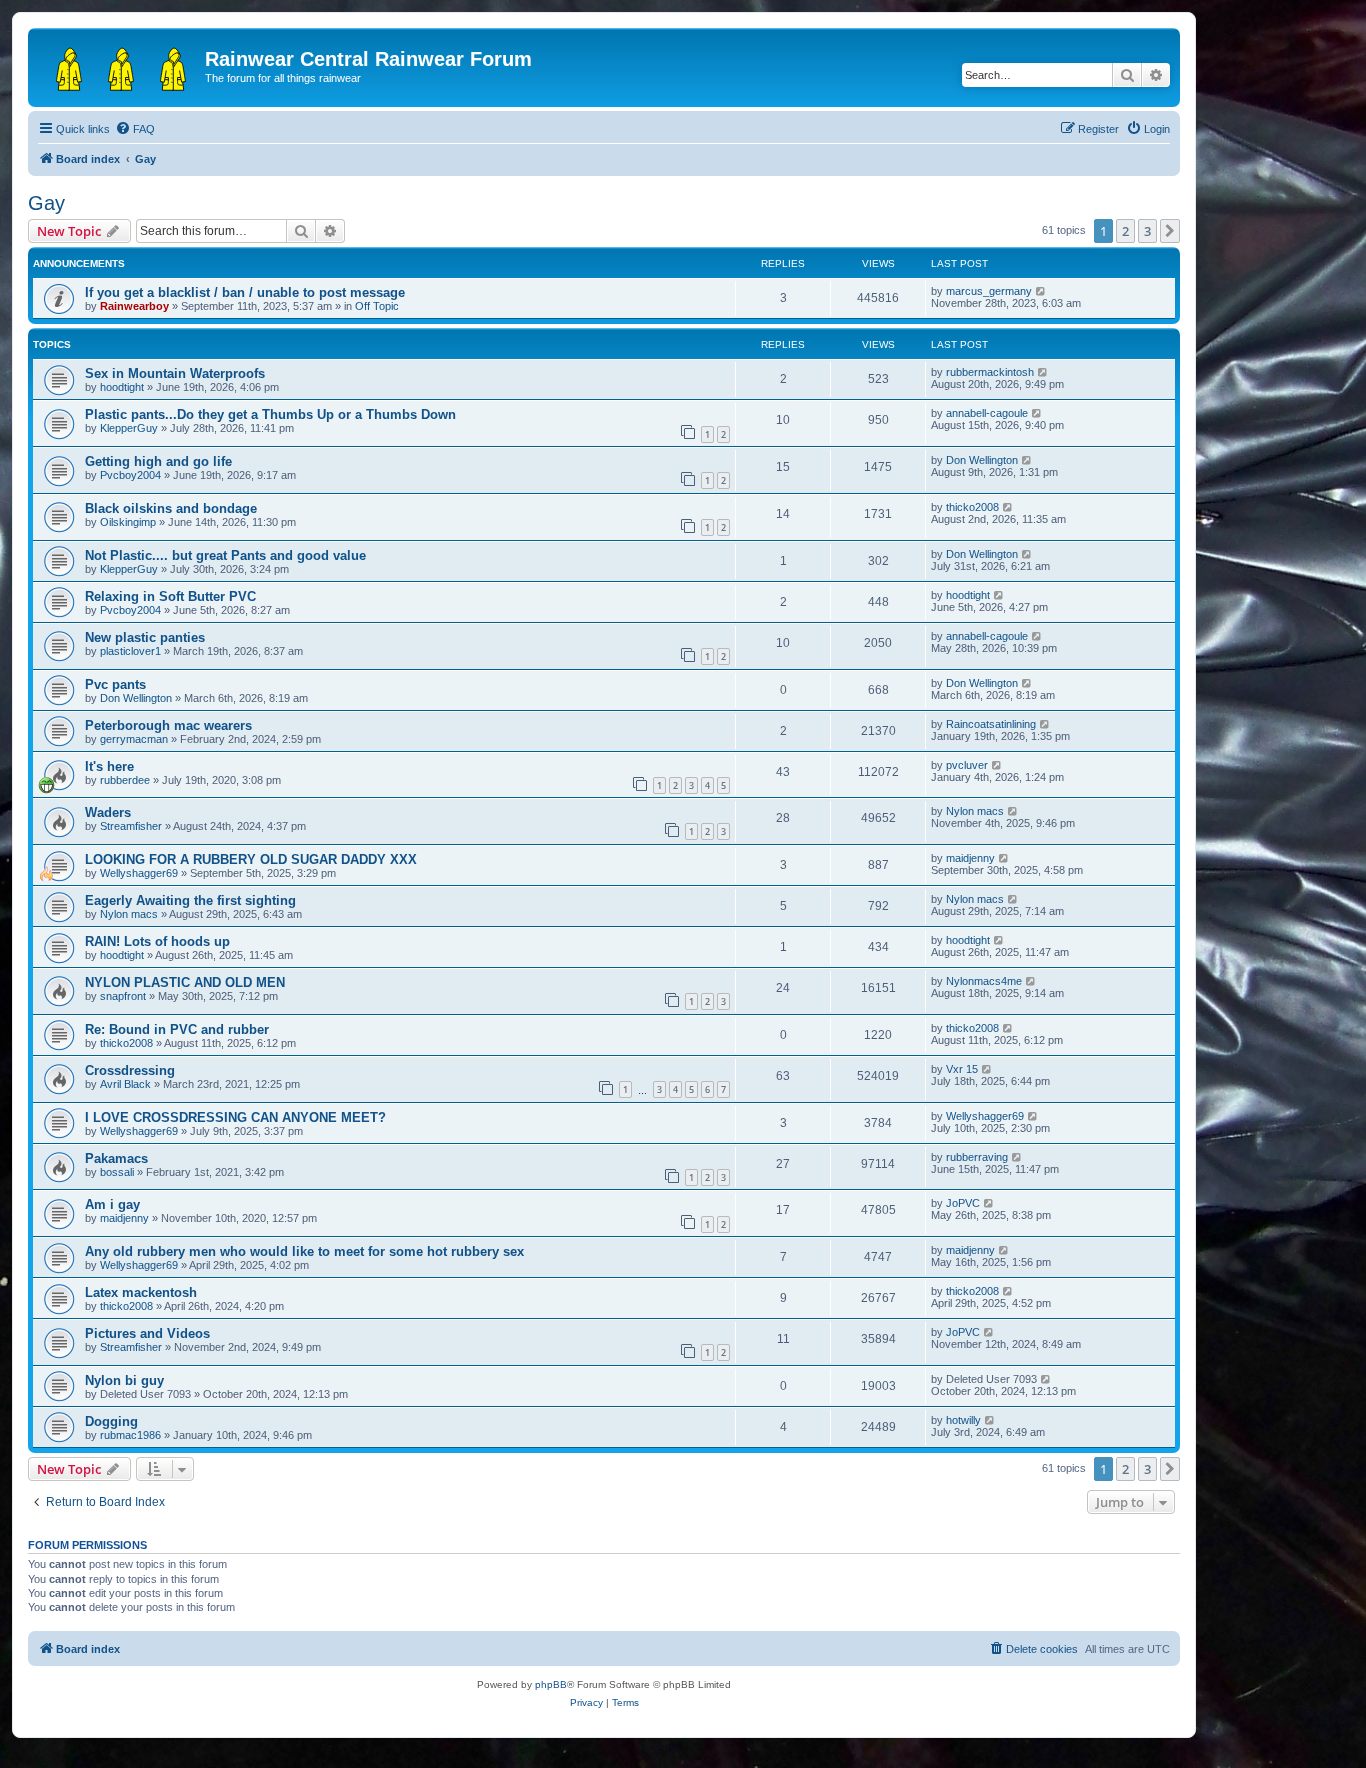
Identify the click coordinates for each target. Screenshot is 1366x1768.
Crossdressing (130, 1070)
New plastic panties (145, 637)
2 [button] (1125, 231)
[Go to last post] (1041, 291)
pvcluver (967, 765)
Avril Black (125, 1084)
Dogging (111, 1421)
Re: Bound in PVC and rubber (177, 1029)
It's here (109, 766)
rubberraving (977, 1157)
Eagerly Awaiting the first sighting (190, 900)
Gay (46, 203)
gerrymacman (134, 739)
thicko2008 (972, 507)
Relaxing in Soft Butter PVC (170, 596)
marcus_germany (989, 291)
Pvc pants (115, 684)
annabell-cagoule (987, 413)
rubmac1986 (130, 1435)
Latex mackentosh (141, 1292)
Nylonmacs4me (984, 981)
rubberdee (125, 780)
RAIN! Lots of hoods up (157, 941)
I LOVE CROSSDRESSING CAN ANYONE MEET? (235, 1117)
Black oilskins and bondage (171, 508)
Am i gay (112, 1204)
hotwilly (963, 1420)
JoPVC (963, 1203)
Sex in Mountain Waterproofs (175, 373)
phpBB (551, 1684)
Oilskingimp (128, 522)
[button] (1170, 231)
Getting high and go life (158, 461)
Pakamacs (116, 1158)
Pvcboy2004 (130, 475)
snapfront (123, 996)
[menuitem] (135, 129)
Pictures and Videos (147, 1333)
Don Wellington (982, 460)
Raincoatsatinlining (991, 724)
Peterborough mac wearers (168, 725)
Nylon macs (975, 811)
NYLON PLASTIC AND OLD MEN (185, 982)
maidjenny (970, 858)
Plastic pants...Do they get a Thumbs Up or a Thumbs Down (270, 414)
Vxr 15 (962, 1069)
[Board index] (119, 65)
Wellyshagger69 (139, 873)
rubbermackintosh (990, 372)
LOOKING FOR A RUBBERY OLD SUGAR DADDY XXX (251, 859)
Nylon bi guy (124, 1380)
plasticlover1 (130, 651)
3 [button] (1147, 231)
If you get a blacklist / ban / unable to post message (245, 292)
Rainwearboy (134, 306)
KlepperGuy (129, 428)
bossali (117, 1172)
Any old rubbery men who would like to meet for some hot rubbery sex (304, 1251)
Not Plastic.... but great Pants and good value (225, 555)
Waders (108, 812)
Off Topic (377, 306)
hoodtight (122, 387)
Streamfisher (131, 826)
